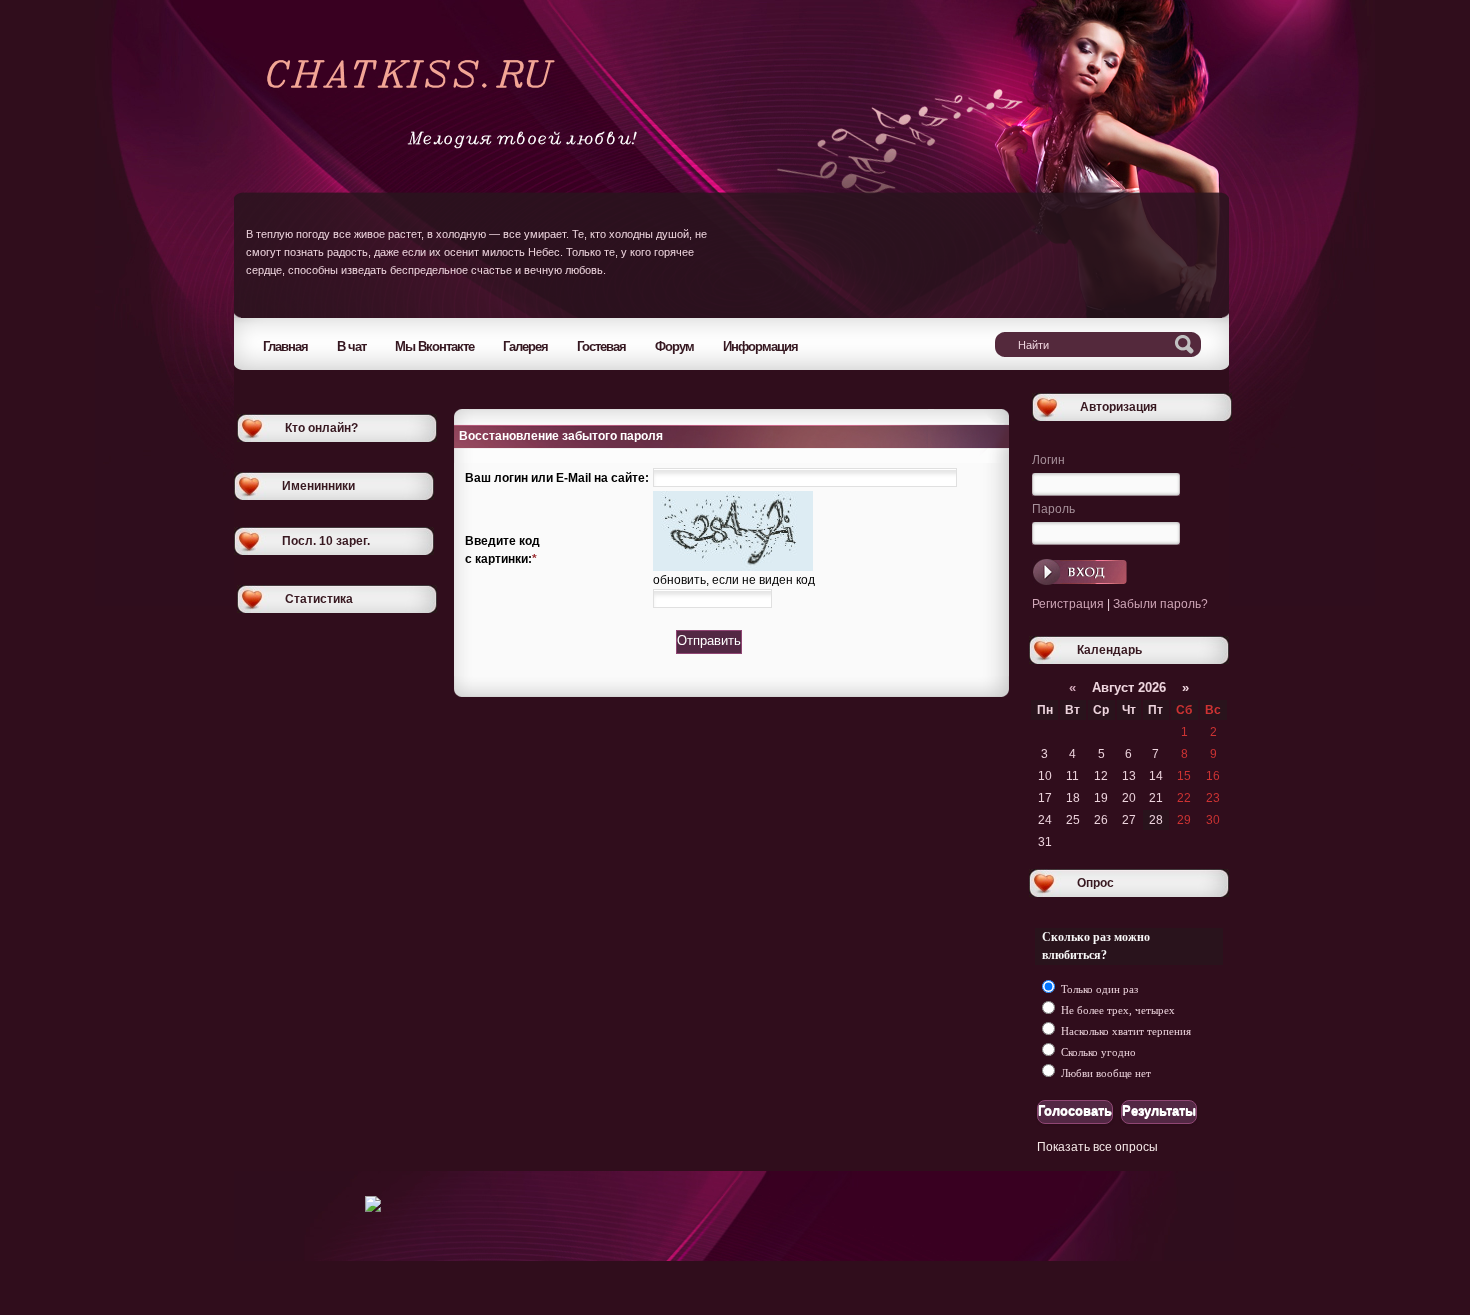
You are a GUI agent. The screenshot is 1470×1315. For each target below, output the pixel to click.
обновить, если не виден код (734, 580)
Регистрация (1068, 604)
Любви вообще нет (1104, 1073)
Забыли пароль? (1160, 604)
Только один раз (1098, 989)
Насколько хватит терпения (1124, 1031)
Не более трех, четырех (1116, 1010)
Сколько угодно (1097, 1052)
